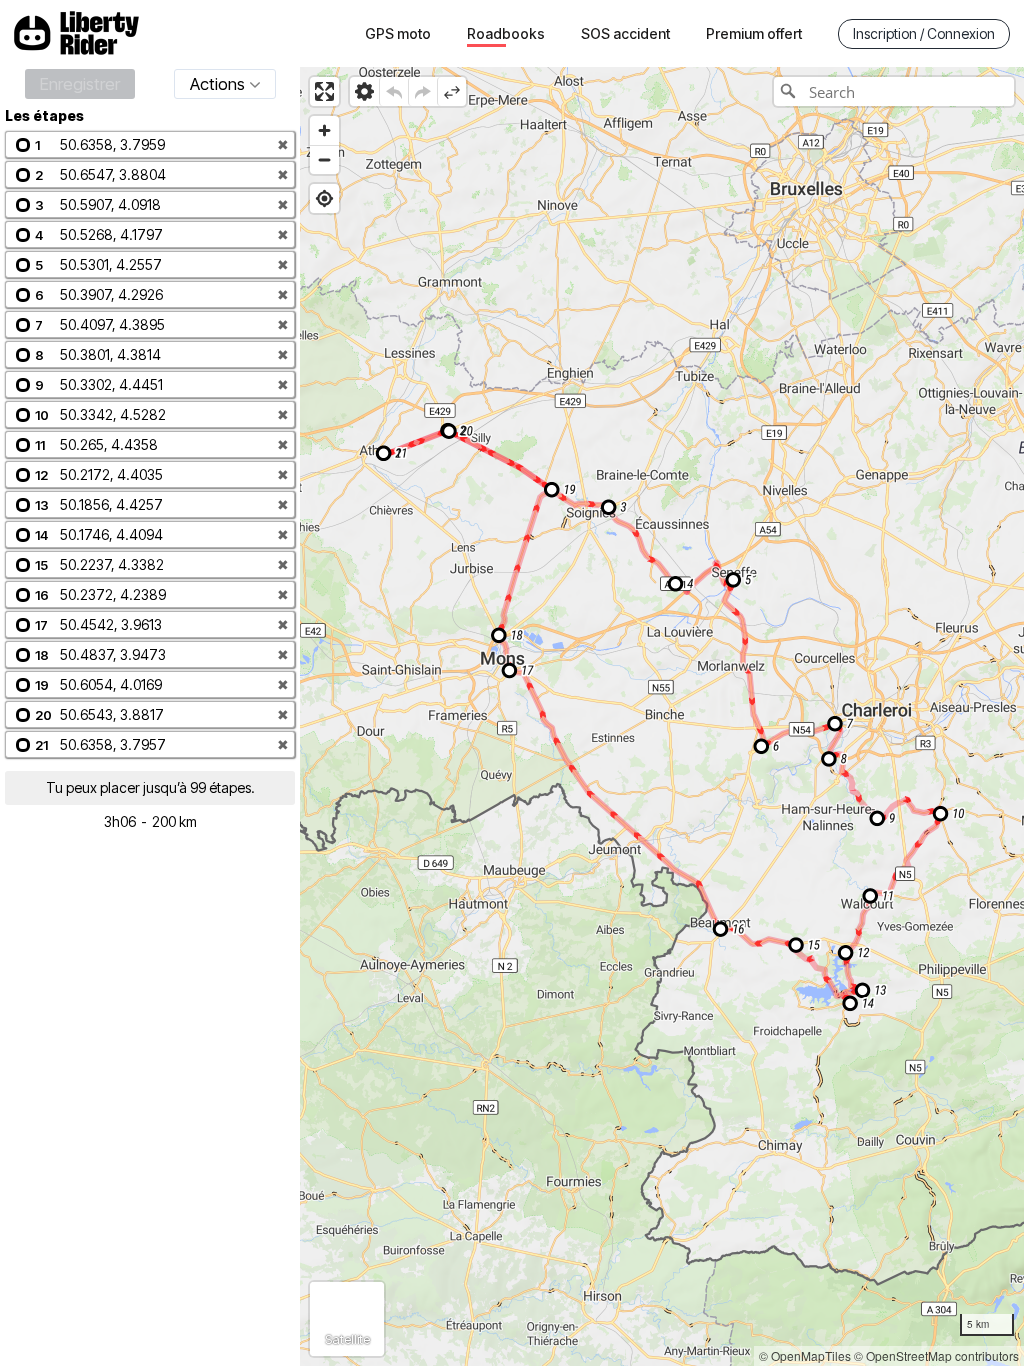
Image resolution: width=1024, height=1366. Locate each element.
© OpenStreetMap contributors (936, 1355)
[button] (150, 144)
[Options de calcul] (364, 91)
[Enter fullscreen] (324, 91)
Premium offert (754, 33)
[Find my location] (324, 198)
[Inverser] (451, 91)
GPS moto (398, 33)
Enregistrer (80, 84)
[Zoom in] (324, 130)
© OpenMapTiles (805, 1355)
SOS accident (625, 33)
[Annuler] (393, 91)
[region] (662, 716)
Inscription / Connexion (924, 33)
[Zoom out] (324, 159)
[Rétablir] (422, 91)
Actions (217, 84)
